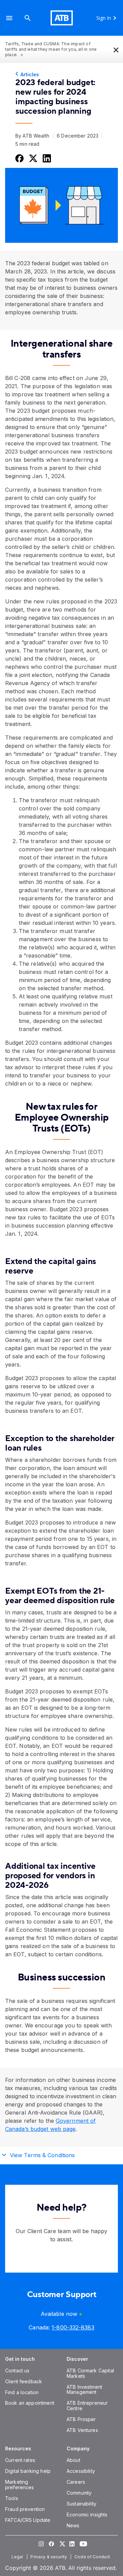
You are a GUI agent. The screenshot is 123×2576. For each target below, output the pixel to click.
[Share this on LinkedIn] (46, 158)
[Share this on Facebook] (19, 158)
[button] (9, 18)
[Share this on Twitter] (32, 158)
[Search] (28, 18)
